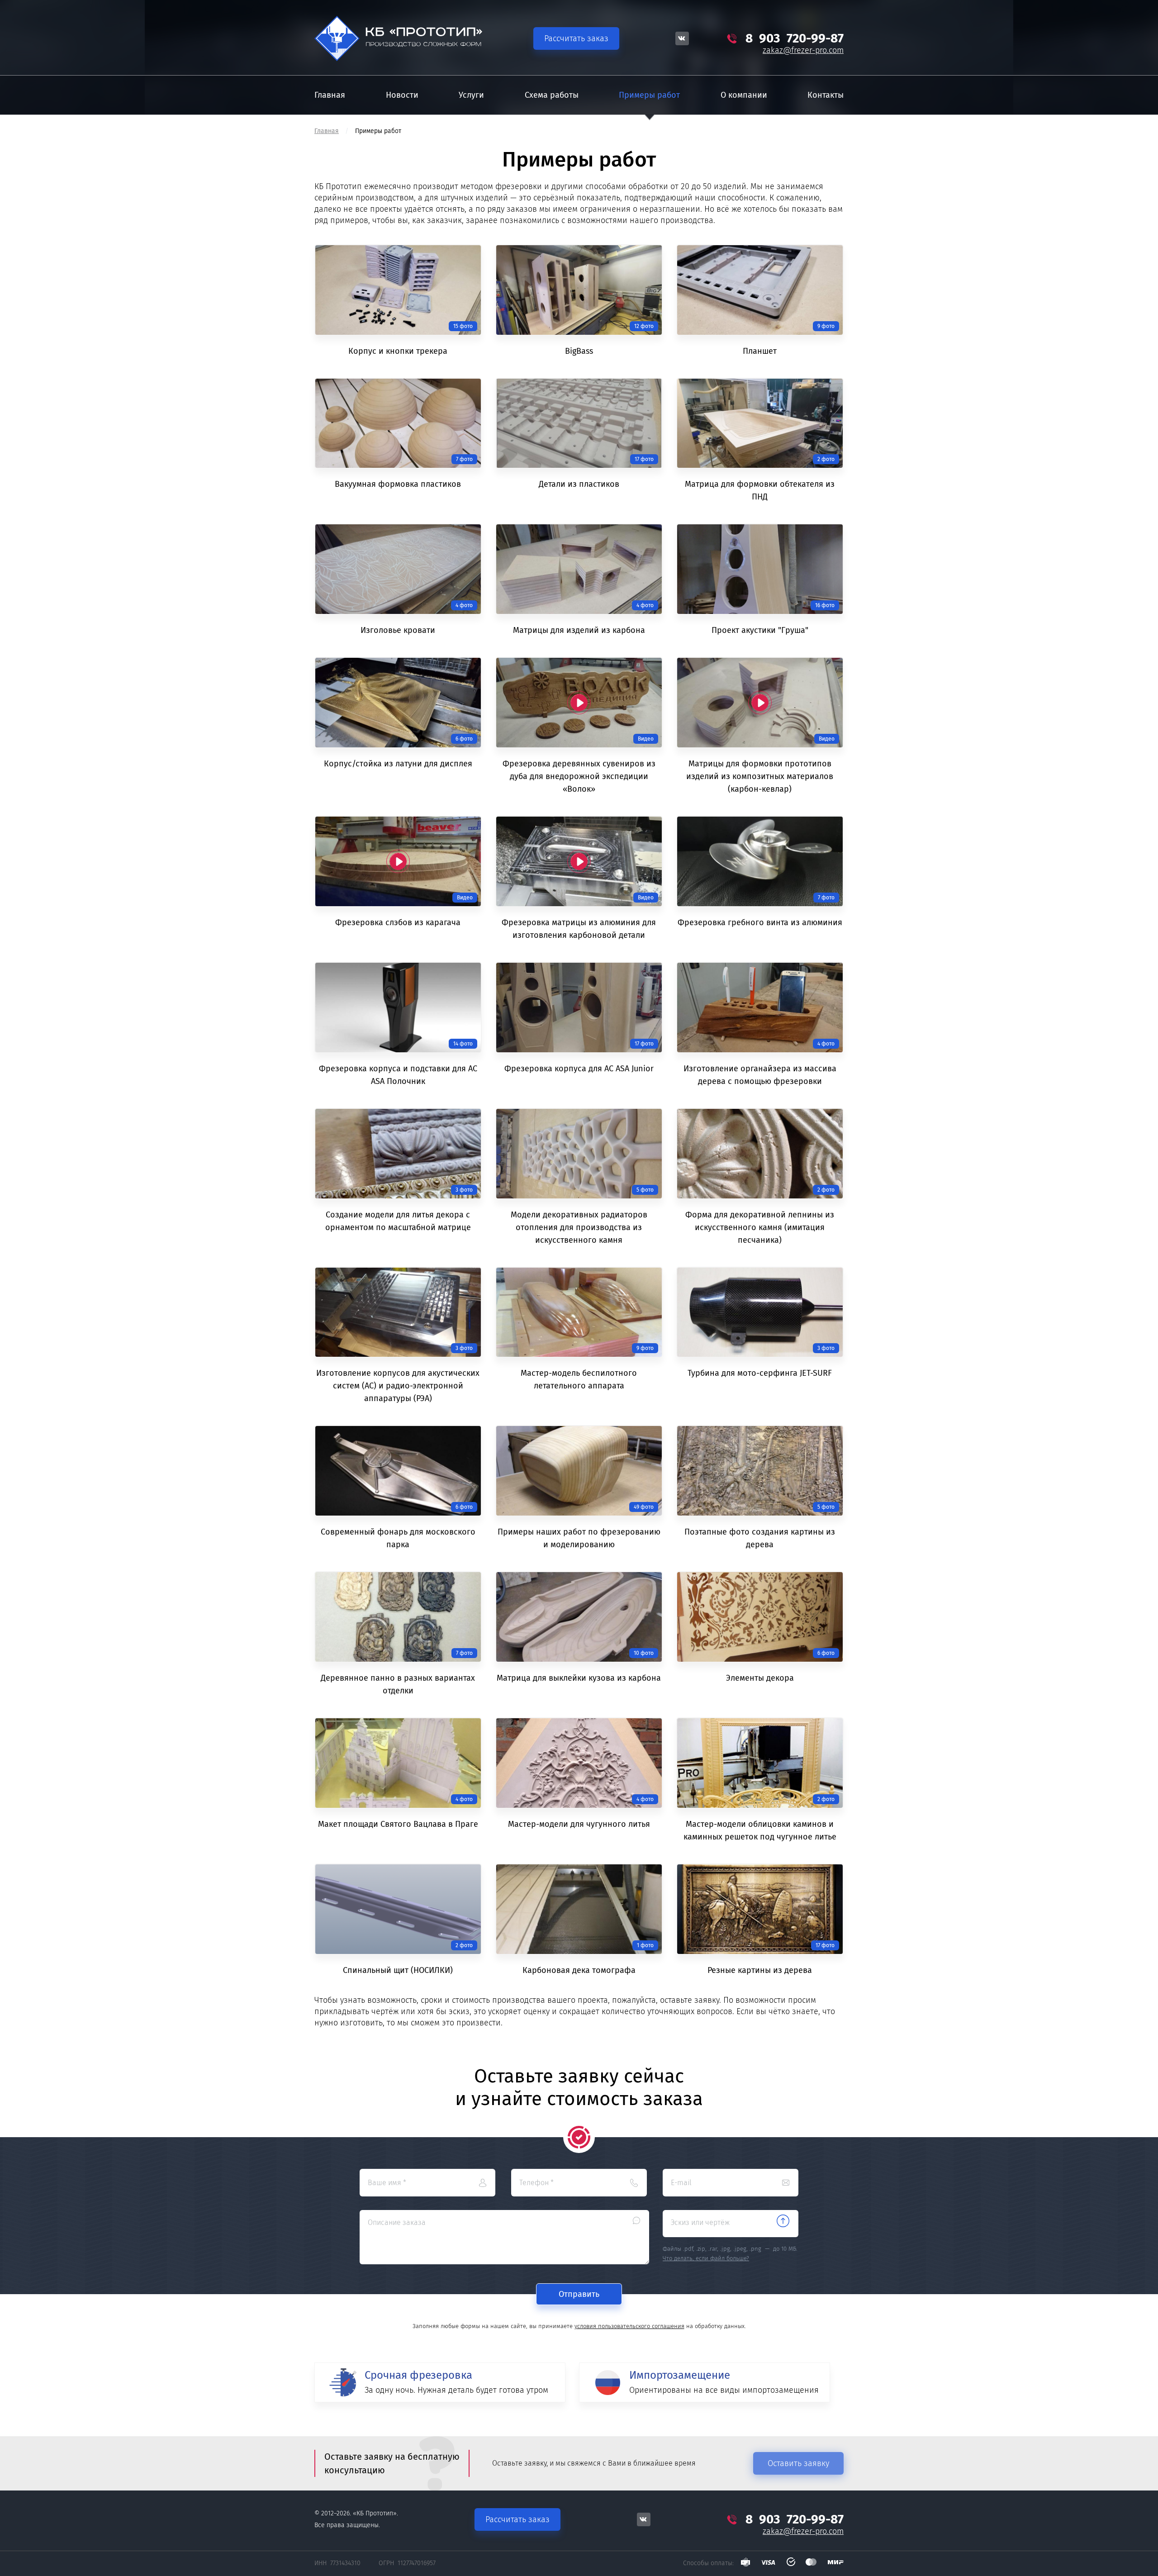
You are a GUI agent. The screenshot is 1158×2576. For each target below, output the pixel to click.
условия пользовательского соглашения (629, 2326)
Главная (327, 131)
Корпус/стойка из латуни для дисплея (398, 764)
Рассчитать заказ (576, 38)
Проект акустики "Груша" (760, 630)
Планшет (760, 351)
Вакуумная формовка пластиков (398, 484)
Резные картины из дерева (760, 1970)
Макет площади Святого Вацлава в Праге (398, 1824)
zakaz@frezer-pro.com (803, 50)
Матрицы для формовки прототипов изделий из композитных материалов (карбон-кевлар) (760, 776)
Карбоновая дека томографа (579, 1970)
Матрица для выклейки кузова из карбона (579, 1678)
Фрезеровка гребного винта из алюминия (760, 922)
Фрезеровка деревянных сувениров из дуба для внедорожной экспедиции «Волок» (579, 776)
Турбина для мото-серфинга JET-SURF (760, 1373)
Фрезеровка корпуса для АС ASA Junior (579, 1069)
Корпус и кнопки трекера (398, 351)
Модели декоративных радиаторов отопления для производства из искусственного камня (579, 1227)
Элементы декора (760, 1678)
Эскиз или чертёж (700, 2222)
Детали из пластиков (579, 484)
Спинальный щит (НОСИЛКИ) (398, 1970)
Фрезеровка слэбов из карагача (398, 922)
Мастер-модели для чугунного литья (579, 1824)
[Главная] (405, 39)
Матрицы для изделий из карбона (579, 630)
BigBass (579, 351)
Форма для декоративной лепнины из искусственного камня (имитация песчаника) (760, 1227)
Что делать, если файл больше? (706, 2258)
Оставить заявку (798, 2463)
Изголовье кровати (398, 630)
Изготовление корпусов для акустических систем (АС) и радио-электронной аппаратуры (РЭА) (398, 1386)
